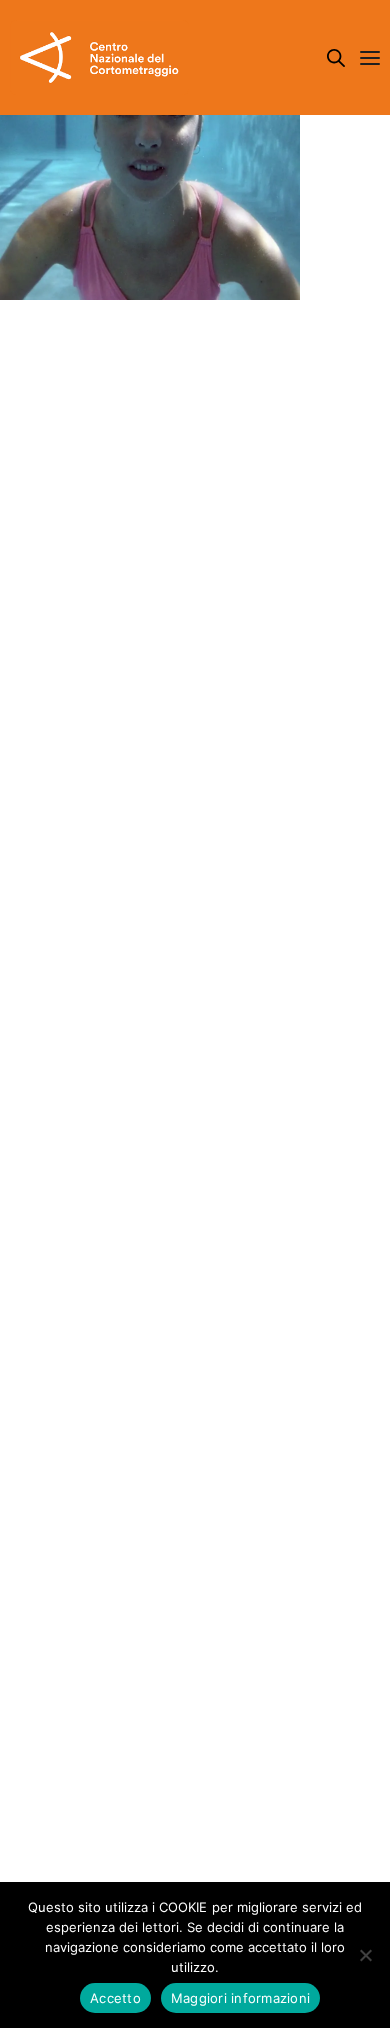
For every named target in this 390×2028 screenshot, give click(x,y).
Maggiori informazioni (240, 1998)
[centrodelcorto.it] (99, 57)
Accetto (115, 1998)
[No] (365, 1955)
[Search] (336, 58)
